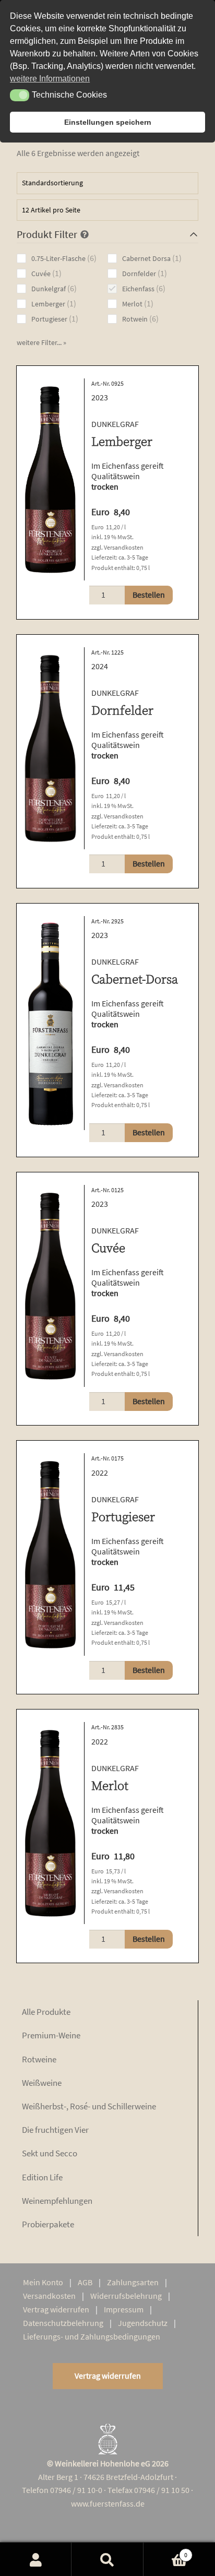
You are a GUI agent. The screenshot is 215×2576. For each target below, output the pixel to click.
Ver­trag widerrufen (56, 2309)
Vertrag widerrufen (108, 2376)
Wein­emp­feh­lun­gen (57, 2201)
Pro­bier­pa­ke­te (48, 2224)
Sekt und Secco (50, 2153)
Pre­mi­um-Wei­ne (51, 2035)
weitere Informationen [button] (50, 79)
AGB (85, 2282)
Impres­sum (124, 2309)
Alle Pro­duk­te (46, 2012)
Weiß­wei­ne (42, 2083)
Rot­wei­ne (39, 2059)
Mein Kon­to (43, 2282)
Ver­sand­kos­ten (49, 2296)
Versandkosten (124, 547)
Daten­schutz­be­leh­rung (63, 2323)
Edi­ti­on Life (42, 2177)
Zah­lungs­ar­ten (133, 2282)
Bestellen (149, 595)
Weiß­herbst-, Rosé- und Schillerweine (89, 2106)
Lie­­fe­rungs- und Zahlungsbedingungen (92, 2336)
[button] (41, 342)
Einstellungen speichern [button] (108, 122)
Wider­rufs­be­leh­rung (126, 2296)
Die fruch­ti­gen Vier (55, 2130)
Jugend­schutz (143, 2323)
